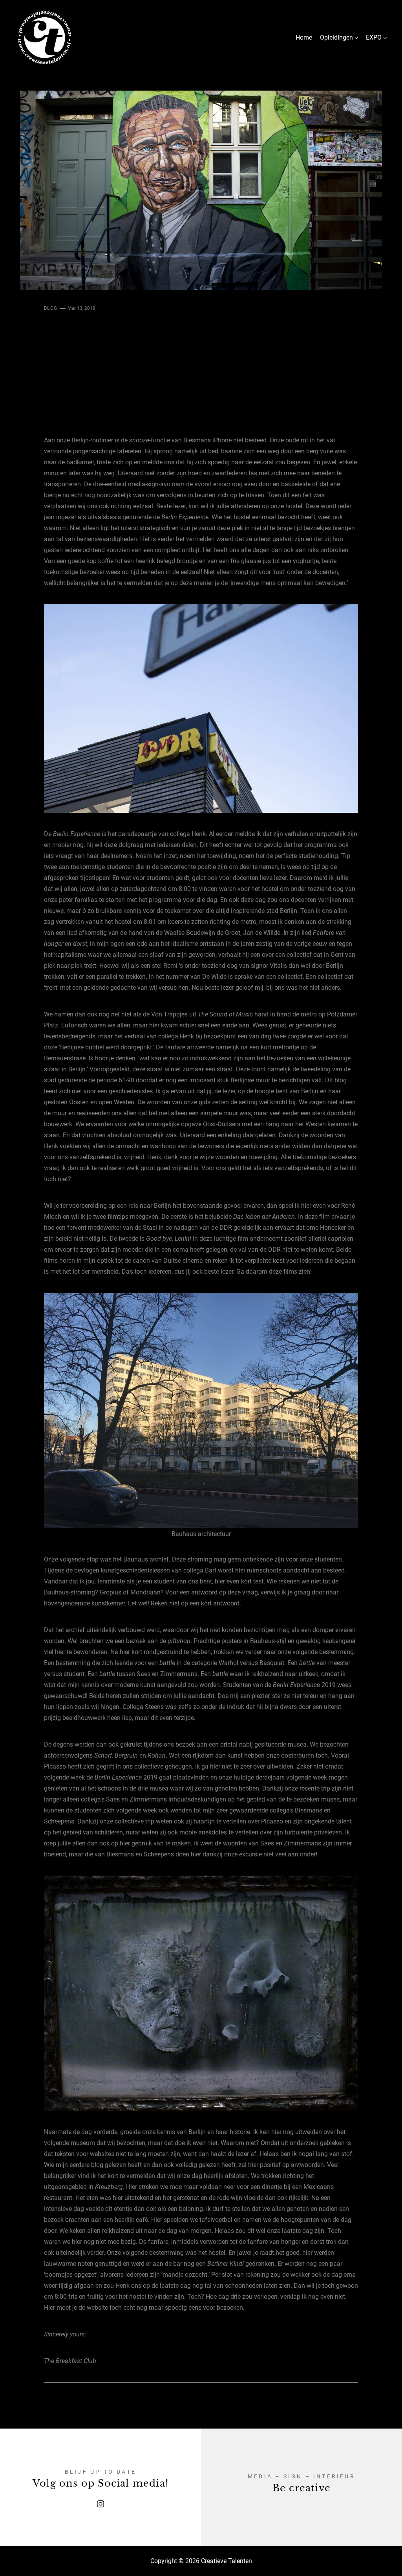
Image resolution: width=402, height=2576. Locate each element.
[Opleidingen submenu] (356, 38)
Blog (51, 308)
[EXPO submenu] (385, 38)
